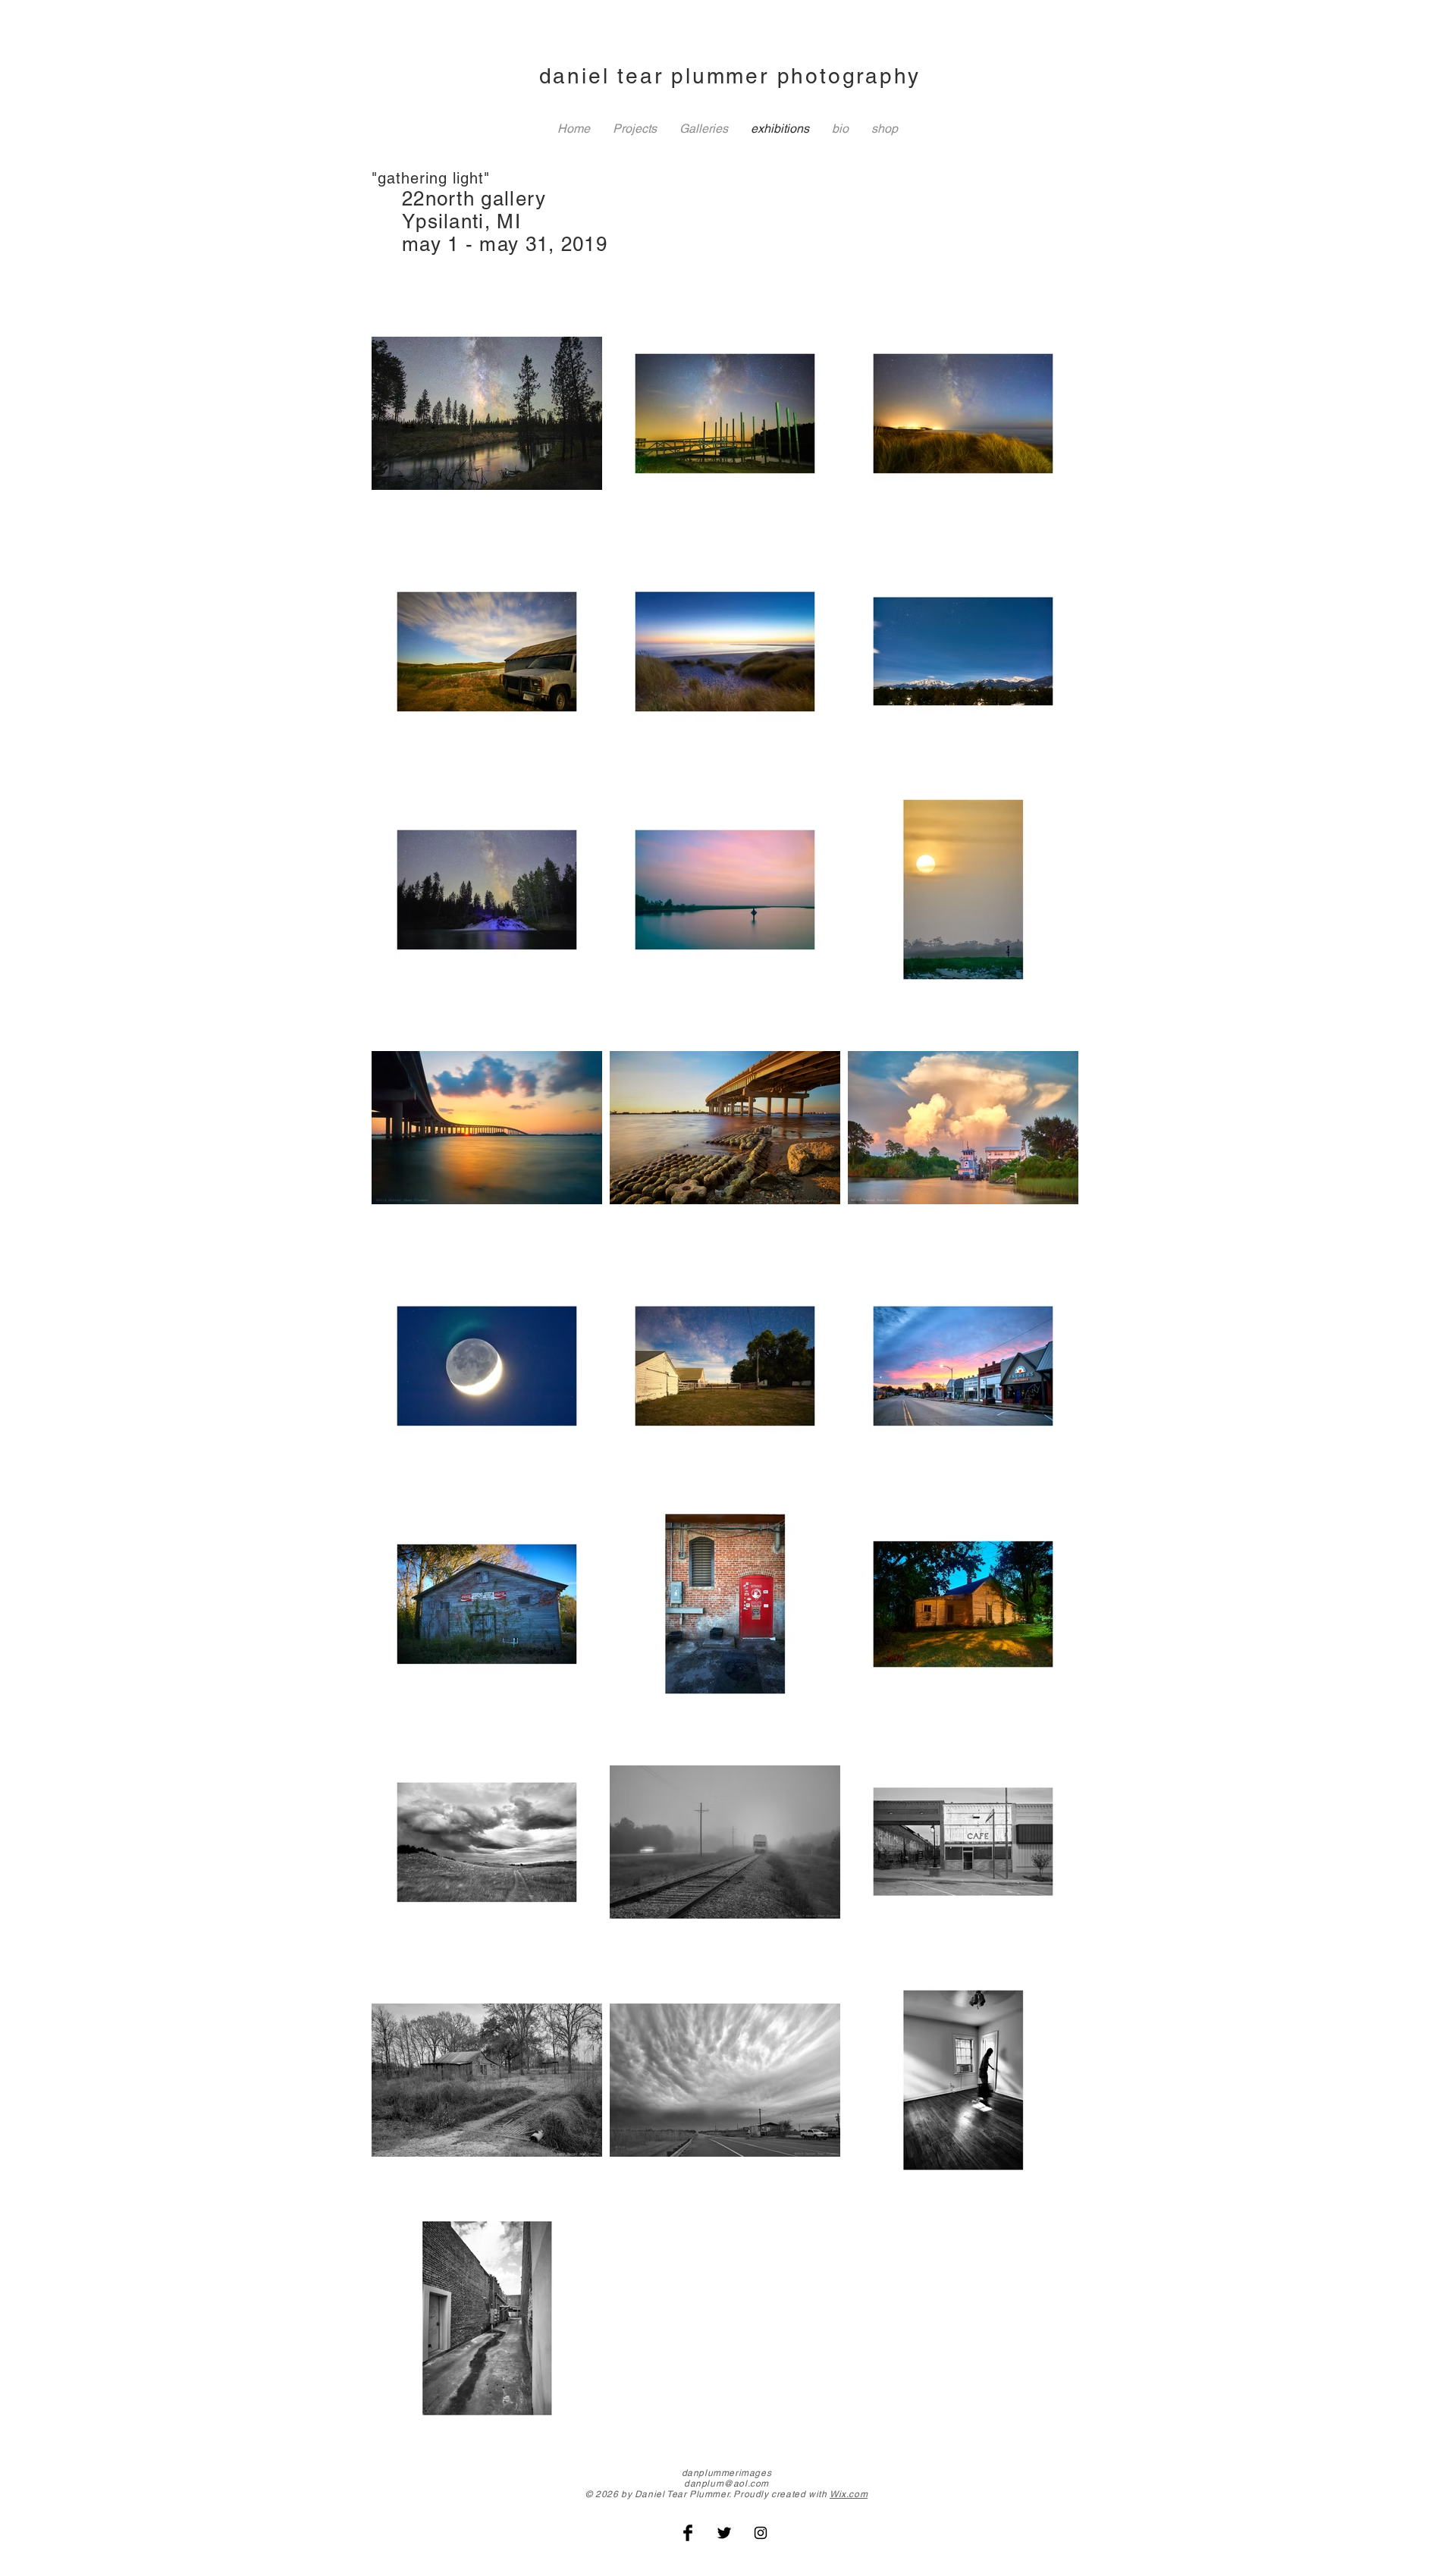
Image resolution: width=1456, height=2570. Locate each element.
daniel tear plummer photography (730, 76)
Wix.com (849, 2494)
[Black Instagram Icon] (761, 2533)
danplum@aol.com (726, 2484)
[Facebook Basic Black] (688, 2533)
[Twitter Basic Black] (724, 2533)
